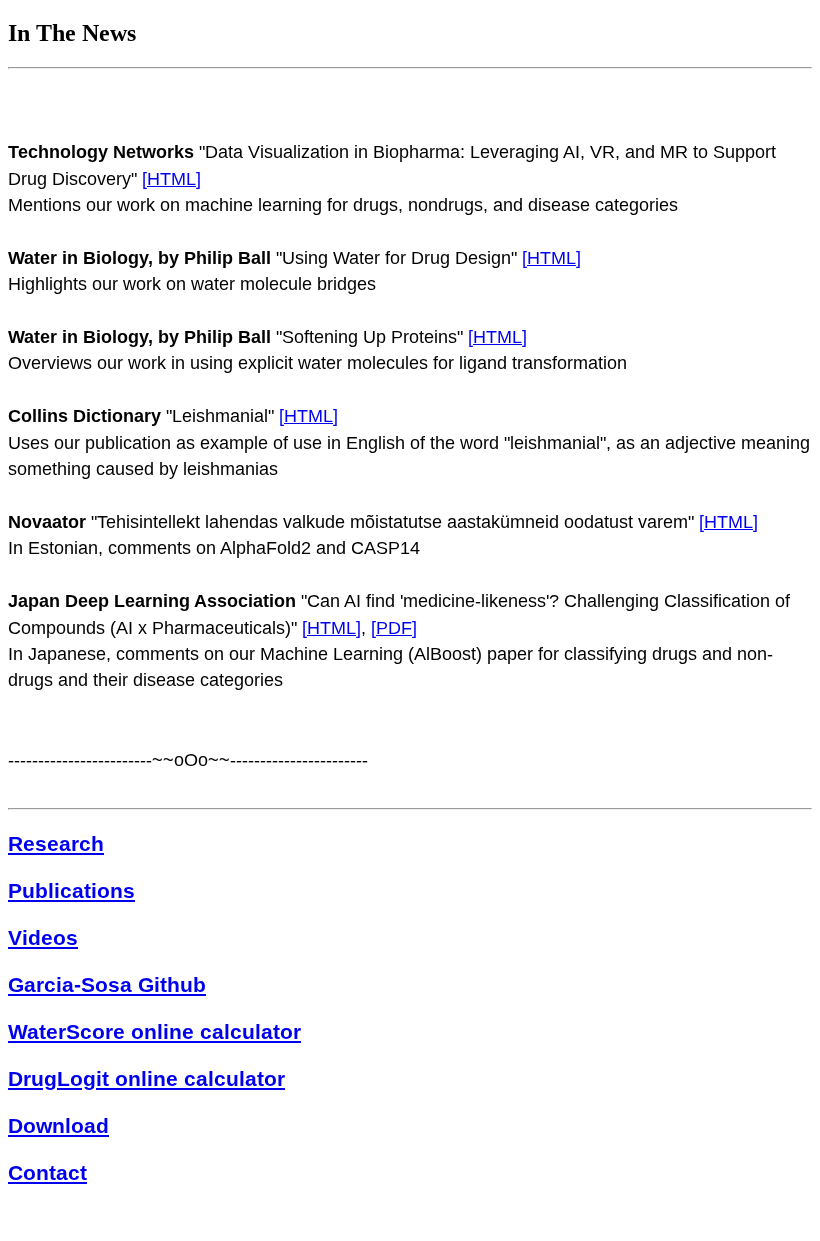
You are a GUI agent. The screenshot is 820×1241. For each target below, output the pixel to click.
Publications (71, 890)
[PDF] (394, 628)
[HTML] (171, 179)
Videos (43, 937)
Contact (47, 1172)
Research (56, 843)
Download (58, 1125)
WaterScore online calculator (154, 1031)
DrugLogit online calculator (146, 1078)
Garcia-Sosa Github (107, 984)
